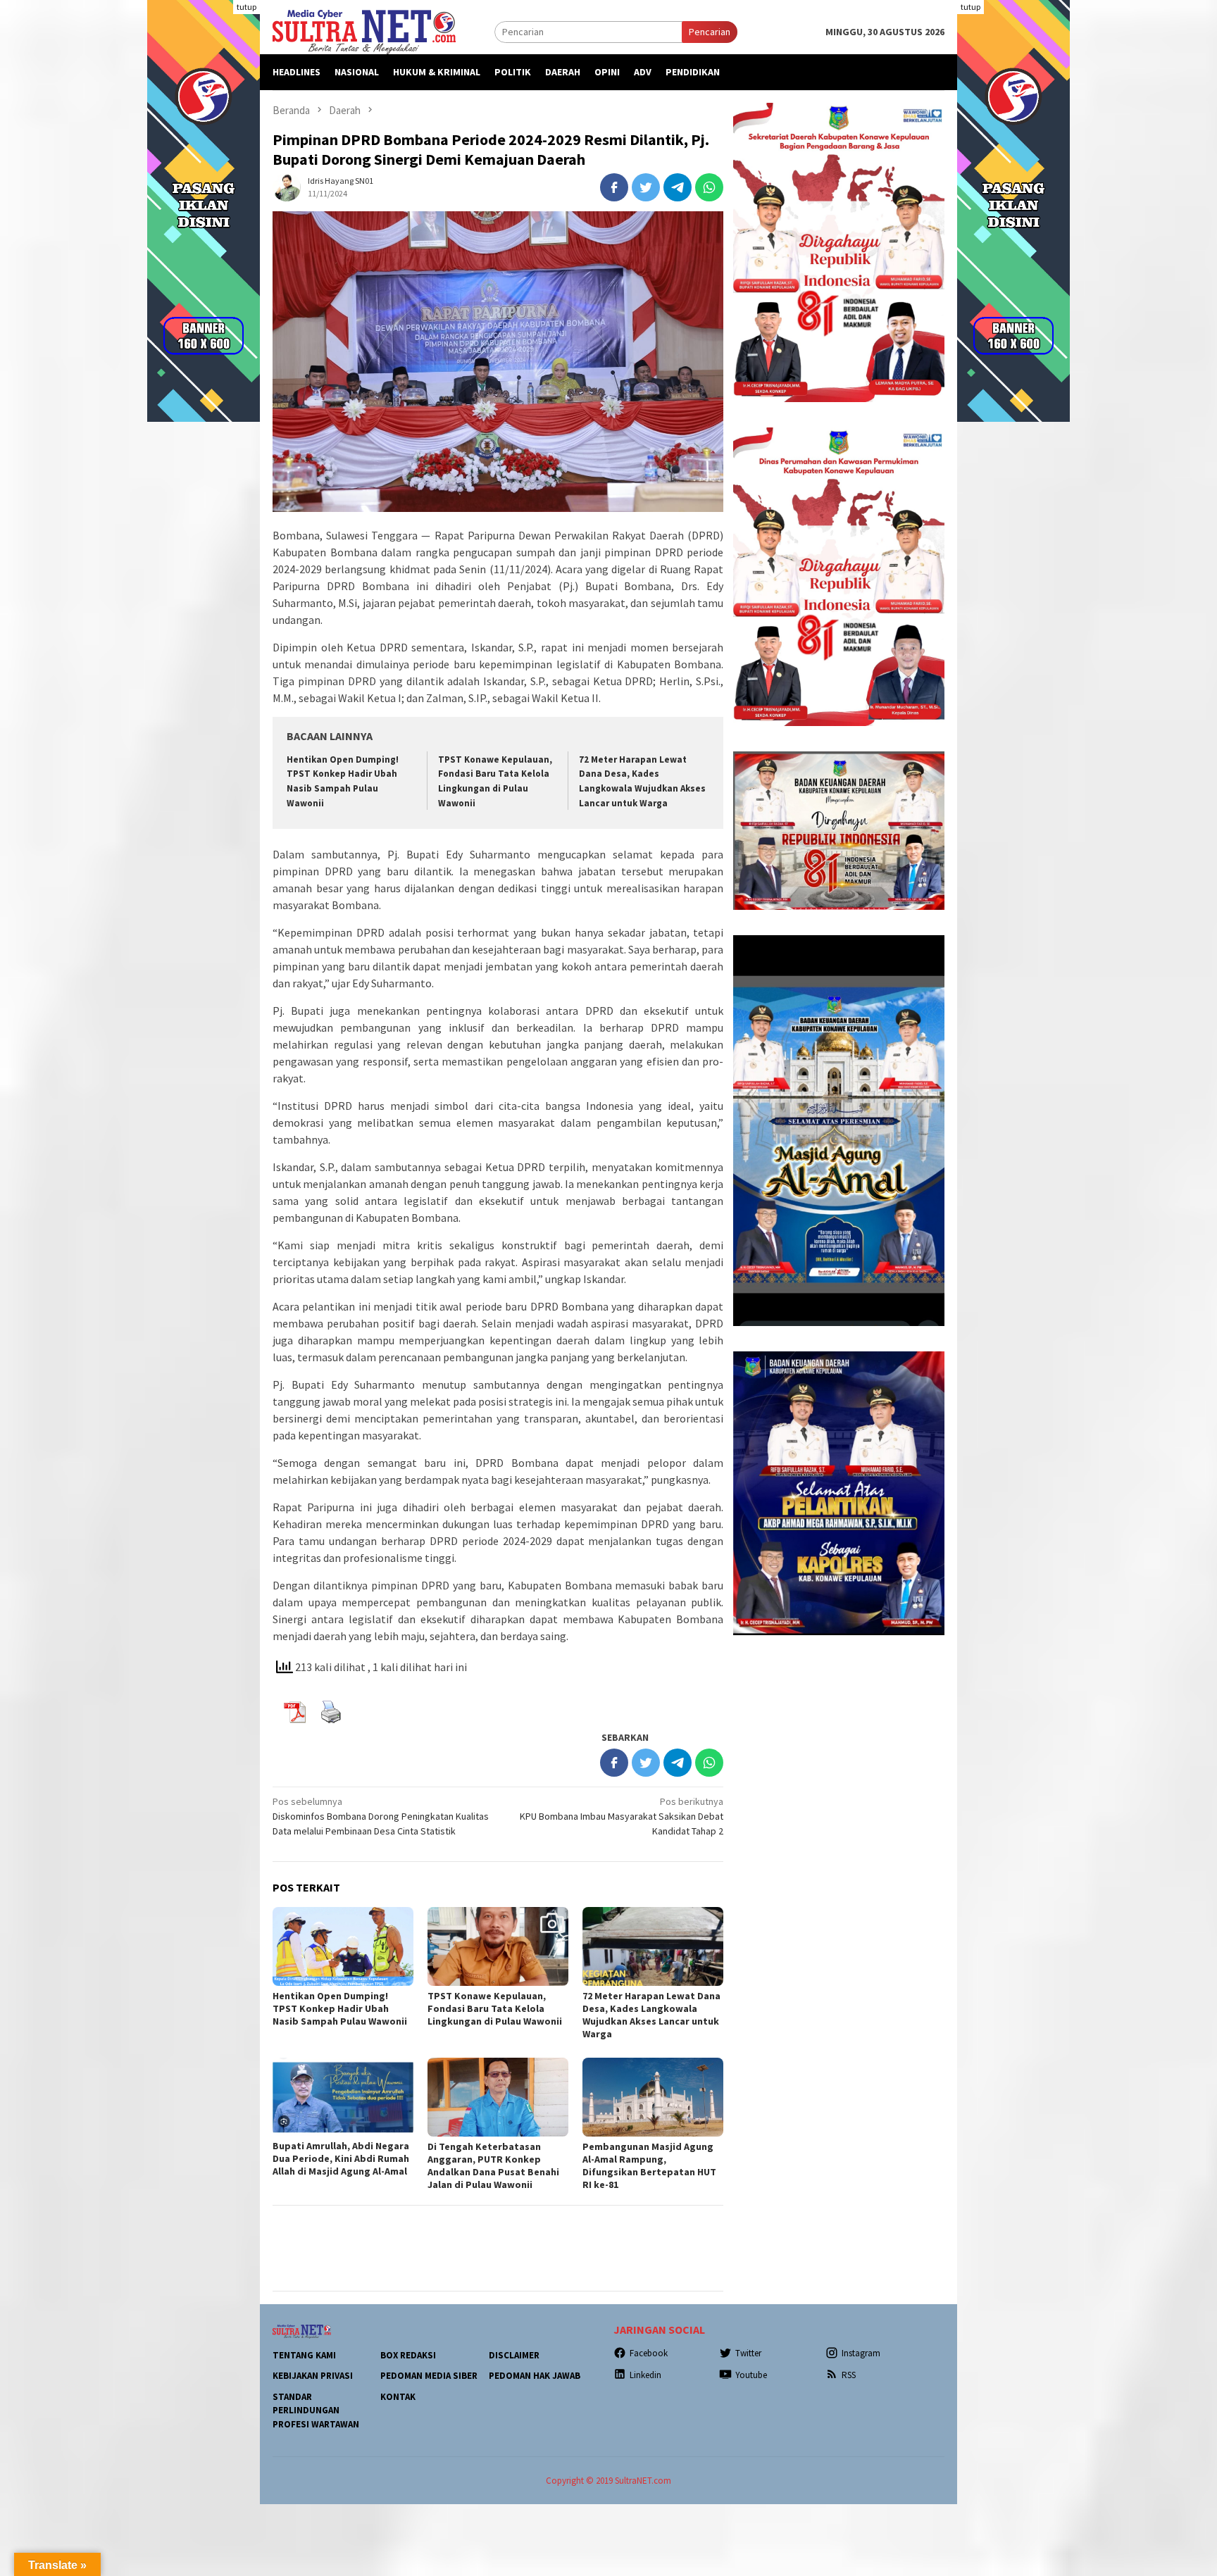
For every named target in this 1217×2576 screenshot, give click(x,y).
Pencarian (710, 32)
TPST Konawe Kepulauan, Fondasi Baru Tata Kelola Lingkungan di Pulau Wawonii (496, 2008)
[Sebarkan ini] (614, 187)
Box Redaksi (408, 2355)
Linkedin (645, 2375)
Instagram (861, 2353)
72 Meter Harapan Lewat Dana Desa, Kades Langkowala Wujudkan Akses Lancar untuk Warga (651, 2015)
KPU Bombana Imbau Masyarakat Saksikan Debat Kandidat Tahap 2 (622, 1816)
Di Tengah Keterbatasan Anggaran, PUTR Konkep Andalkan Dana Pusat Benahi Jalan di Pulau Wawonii (493, 2165)
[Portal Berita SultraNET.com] (364, 31)
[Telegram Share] (678, 187)
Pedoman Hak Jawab (535, 2376)
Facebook (649, 2353)
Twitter (748, 2353)
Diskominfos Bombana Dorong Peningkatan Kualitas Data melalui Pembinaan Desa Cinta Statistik (381, 1816)
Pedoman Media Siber (429, 2376)
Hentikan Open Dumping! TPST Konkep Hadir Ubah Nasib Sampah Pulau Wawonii (340, 2008)
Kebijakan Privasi (313, 2376)
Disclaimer (514, 2355)
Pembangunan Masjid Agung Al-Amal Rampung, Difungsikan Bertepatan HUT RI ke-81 (649, 2165)
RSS (849, 2375)
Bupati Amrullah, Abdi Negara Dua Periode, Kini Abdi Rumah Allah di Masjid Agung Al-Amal (341, 2158)
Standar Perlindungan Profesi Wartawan (316, 2411)
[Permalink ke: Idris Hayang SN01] (287, 186)
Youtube (751, 2375)
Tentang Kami (304, 2355)
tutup (246, 7)
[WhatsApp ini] (709, 187)
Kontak (398, 2397)
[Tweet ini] (646, 187)
